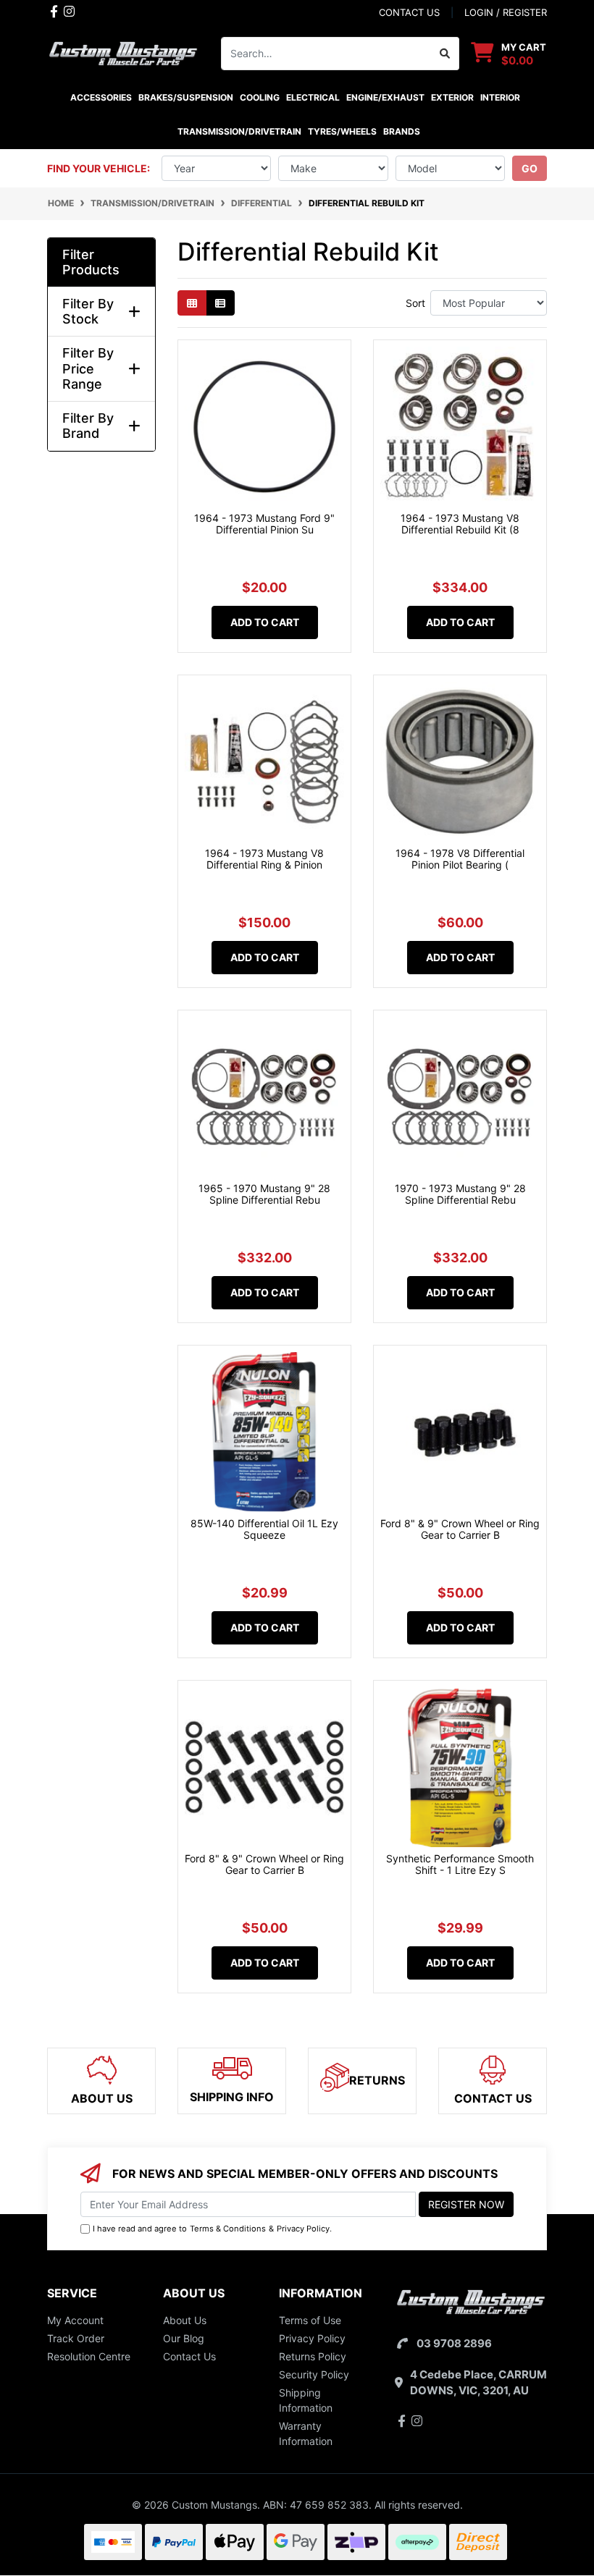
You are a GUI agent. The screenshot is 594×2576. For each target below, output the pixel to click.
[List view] (220, 303)
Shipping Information (306, 2400)
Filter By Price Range (88, 368)
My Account (75, 2320)
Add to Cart (265, 622)
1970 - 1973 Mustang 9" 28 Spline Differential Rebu (460, 1194)
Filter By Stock (88, 312)
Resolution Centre (89, 2356)
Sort (415, 303)
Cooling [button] (260, 97)
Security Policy (314, 2374)
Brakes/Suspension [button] (186, 97)
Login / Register (506, 12)
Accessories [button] (101, 97)
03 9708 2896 (454, 2343)
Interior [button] (500, 97)
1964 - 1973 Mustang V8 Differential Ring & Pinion (264, 859)
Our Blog (184, 2338)
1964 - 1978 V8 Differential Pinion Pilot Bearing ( (460, 859)
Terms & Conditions (228, 2229)
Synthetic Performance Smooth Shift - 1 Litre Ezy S (460, 1865)
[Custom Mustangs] (123, 52)
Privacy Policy (303, 2229)
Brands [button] (401, 131)
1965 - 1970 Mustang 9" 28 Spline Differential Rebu (264, 1194)
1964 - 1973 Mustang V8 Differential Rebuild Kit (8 (460, 524)
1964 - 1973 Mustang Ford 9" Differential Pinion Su (264, 524)
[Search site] (445, 54)
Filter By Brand (88, 426)
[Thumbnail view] (192, 303)
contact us (409, 12)
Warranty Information (306, 2433)
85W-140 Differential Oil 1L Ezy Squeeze (264, 1529)
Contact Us (189, 2356)
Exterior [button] (452, 97)
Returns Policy (313, 2356)
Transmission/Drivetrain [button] (239, 131)
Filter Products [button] (91, 262)
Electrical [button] (313, 97)
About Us (185, 2320)
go (530, 168)
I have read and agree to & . (212, 2229)
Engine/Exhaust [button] (385, 97)
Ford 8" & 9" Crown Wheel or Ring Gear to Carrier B (460, 1529)
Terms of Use (310, 2320)
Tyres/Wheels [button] (342, 131)
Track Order (76, 2338)
